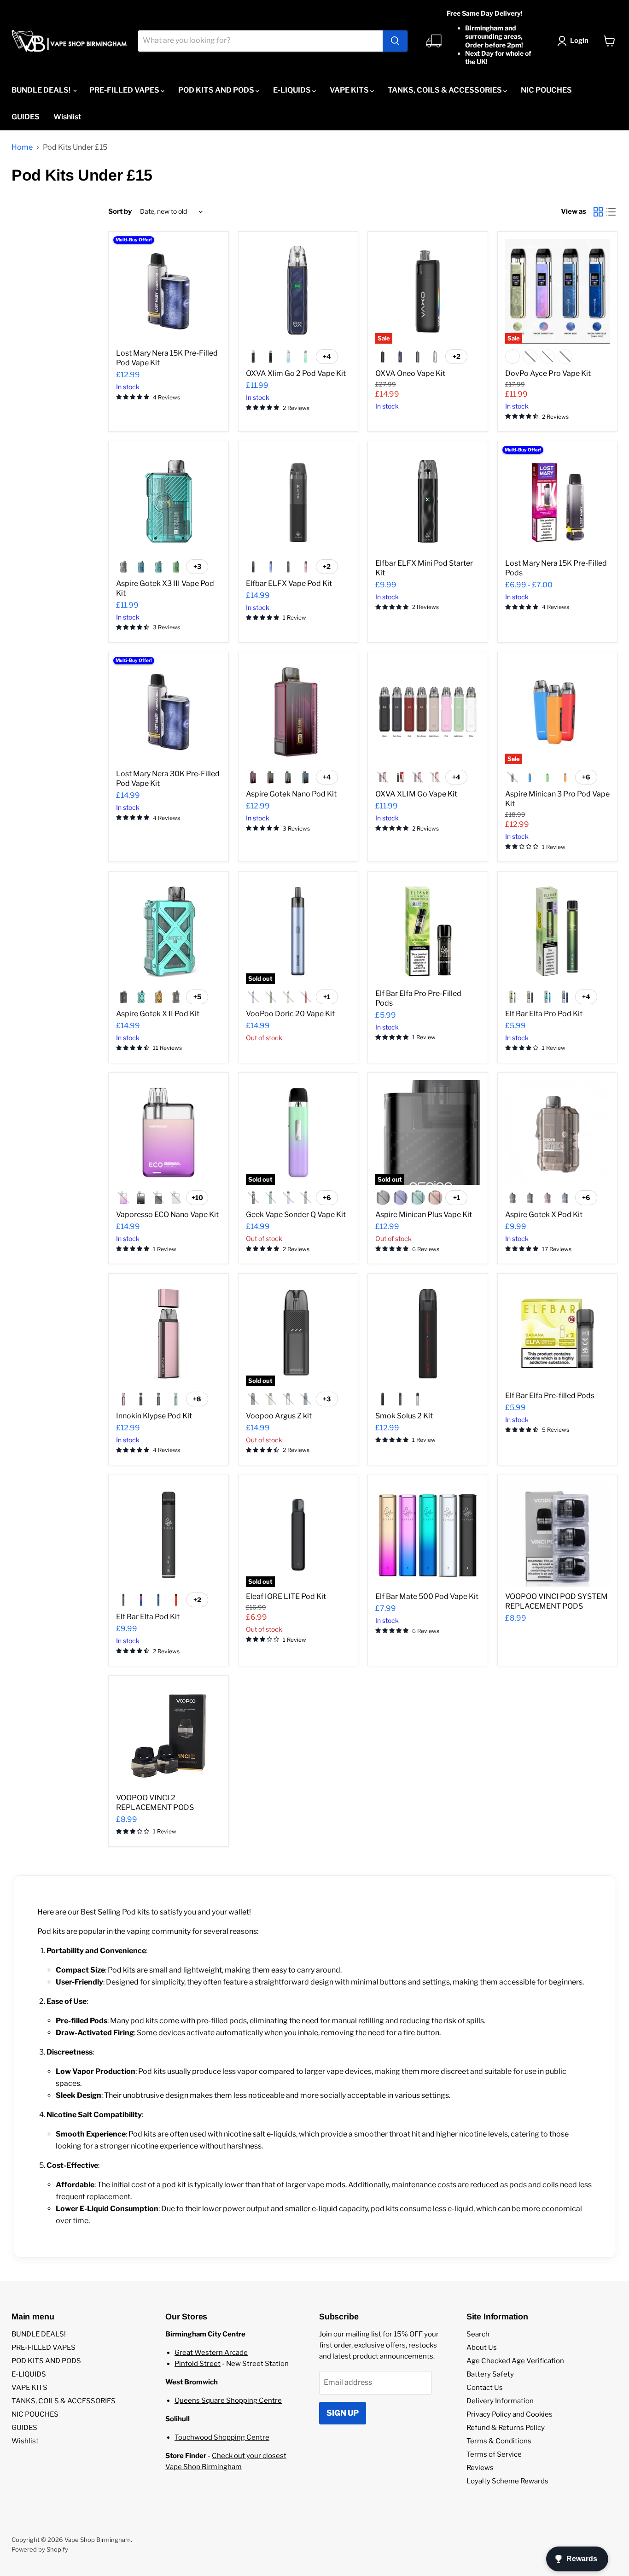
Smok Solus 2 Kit (404, 1416)
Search (478, 2334)
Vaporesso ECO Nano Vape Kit (167, 1215)
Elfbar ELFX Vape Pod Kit (289, 583)
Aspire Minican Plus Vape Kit (424, 1215)
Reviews (480, 2468)
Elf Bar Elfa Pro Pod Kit (544, 1014)
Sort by (120, 212)
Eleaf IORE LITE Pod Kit (286, 1596)
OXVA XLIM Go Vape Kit (416, 794)
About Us (482, 2348)
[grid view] (598, 212)
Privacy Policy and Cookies (510, 2414)
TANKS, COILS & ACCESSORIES (446, 90)
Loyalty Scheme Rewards (507, 2481)
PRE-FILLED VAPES (125, 90)
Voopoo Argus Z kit (279, 1416)
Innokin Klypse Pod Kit (154, 1416)
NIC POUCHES (546, 90)
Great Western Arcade (211, 2353)
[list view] (611, 212)
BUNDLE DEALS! (42, 90)
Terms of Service (494, 2454)
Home (22, 147)
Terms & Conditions (499, 2441)
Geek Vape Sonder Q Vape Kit (296, 1215)
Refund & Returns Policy (506, 2428)
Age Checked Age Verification (515, 2361)
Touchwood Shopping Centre (222, 2437)
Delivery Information (500, 2401)
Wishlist (67, 117)
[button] (575, 41)
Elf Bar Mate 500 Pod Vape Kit (427, 1596)
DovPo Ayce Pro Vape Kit (548, 373)
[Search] (395, 41)
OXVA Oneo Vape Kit (410, 373)
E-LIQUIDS (293, 90)
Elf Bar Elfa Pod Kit (148, 1617)
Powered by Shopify (40, 2549)
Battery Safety (490, 2374)
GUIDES (26, 117)
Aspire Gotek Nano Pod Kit (291, 794)
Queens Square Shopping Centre (228, 2400)
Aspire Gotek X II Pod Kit (158, 1014)
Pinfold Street (198, 2364)
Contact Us (485, 2388)
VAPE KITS (350, 90)
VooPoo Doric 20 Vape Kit (290, 1014)
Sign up (343, 2413)
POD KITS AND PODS (217, 90)
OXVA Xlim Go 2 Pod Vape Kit (296, 373)
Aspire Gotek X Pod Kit (544, 1215)
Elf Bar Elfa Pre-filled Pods (550, 1396)
